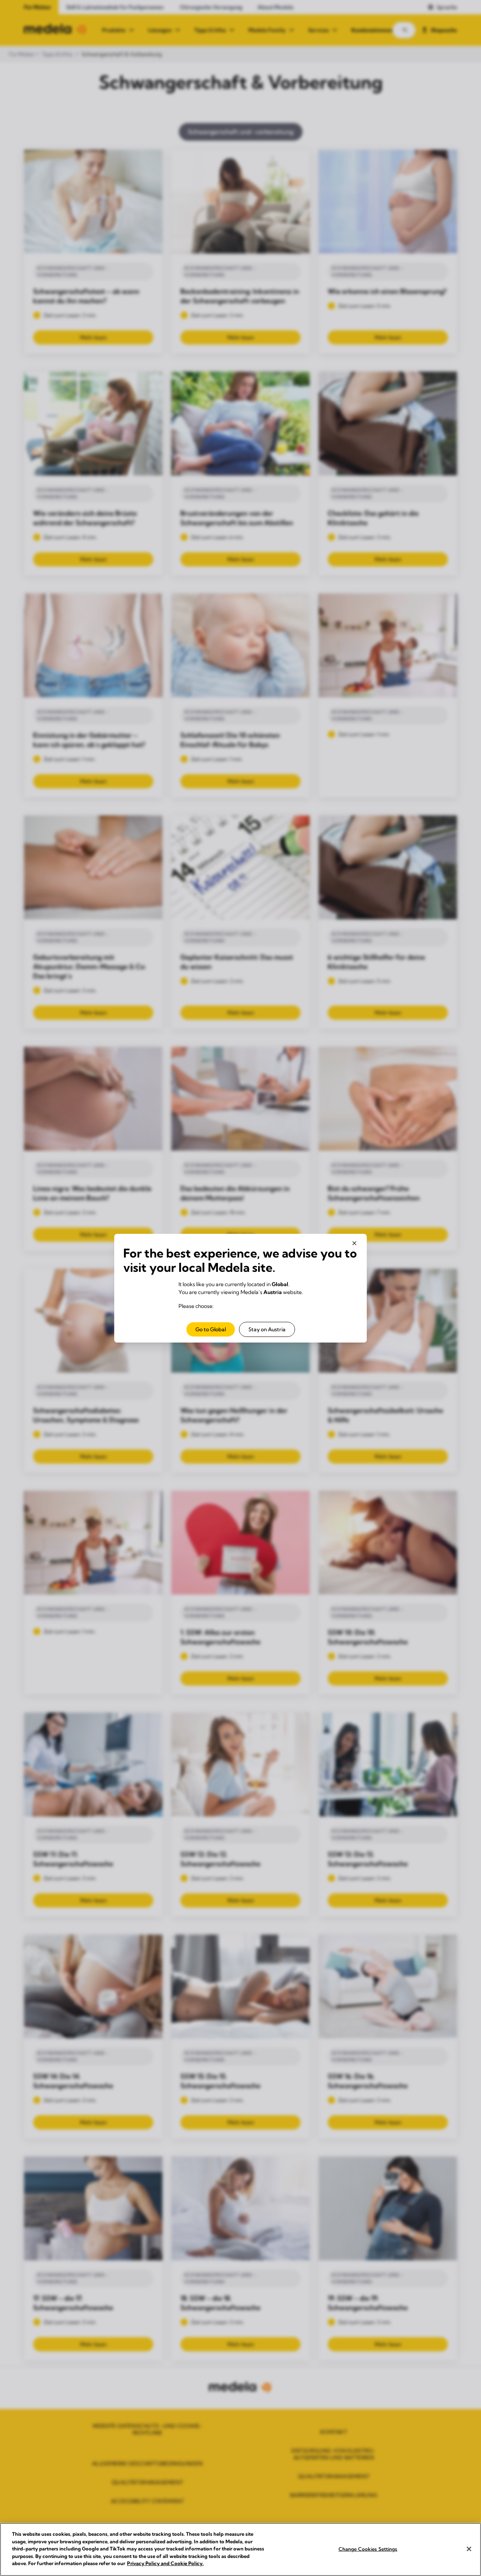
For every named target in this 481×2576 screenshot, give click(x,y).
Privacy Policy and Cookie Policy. (165, 2563)
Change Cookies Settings (368, 2549)
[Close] (469, 2549)
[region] (240, 2549)
